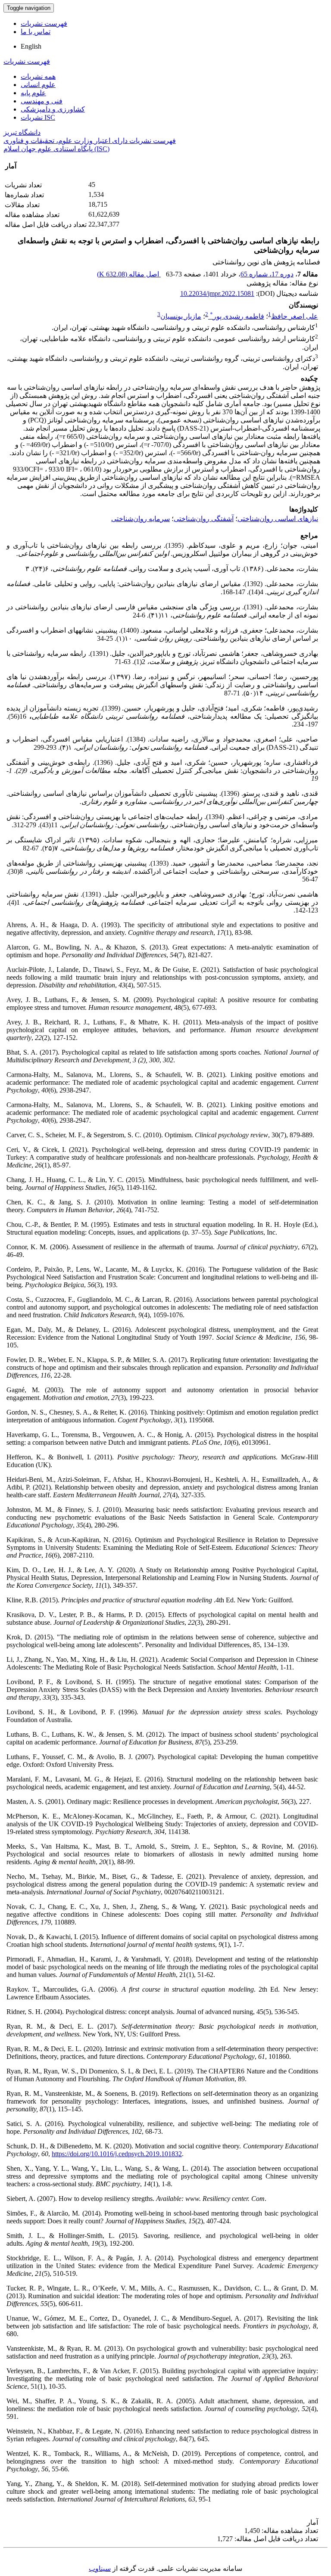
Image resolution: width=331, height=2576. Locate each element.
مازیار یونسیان (181, 316)
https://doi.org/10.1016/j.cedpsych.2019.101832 (117, 2154)
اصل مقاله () (129, 274)
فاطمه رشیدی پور (237, 316)
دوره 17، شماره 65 (267, 274)
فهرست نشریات (44, 23)
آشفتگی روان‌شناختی (204, 519)
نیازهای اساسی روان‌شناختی (278, 519)
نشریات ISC (38, 117)
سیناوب (100, 2568)
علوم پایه (33, 93)
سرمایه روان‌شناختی (141, 519)
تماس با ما (36, 32)
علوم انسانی (38, 85)
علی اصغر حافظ (295, 316)
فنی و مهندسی (42, 101)
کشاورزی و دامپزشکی (53, 109)
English (31, 46)
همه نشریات (38, 76)
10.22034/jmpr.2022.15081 (217, 293)
